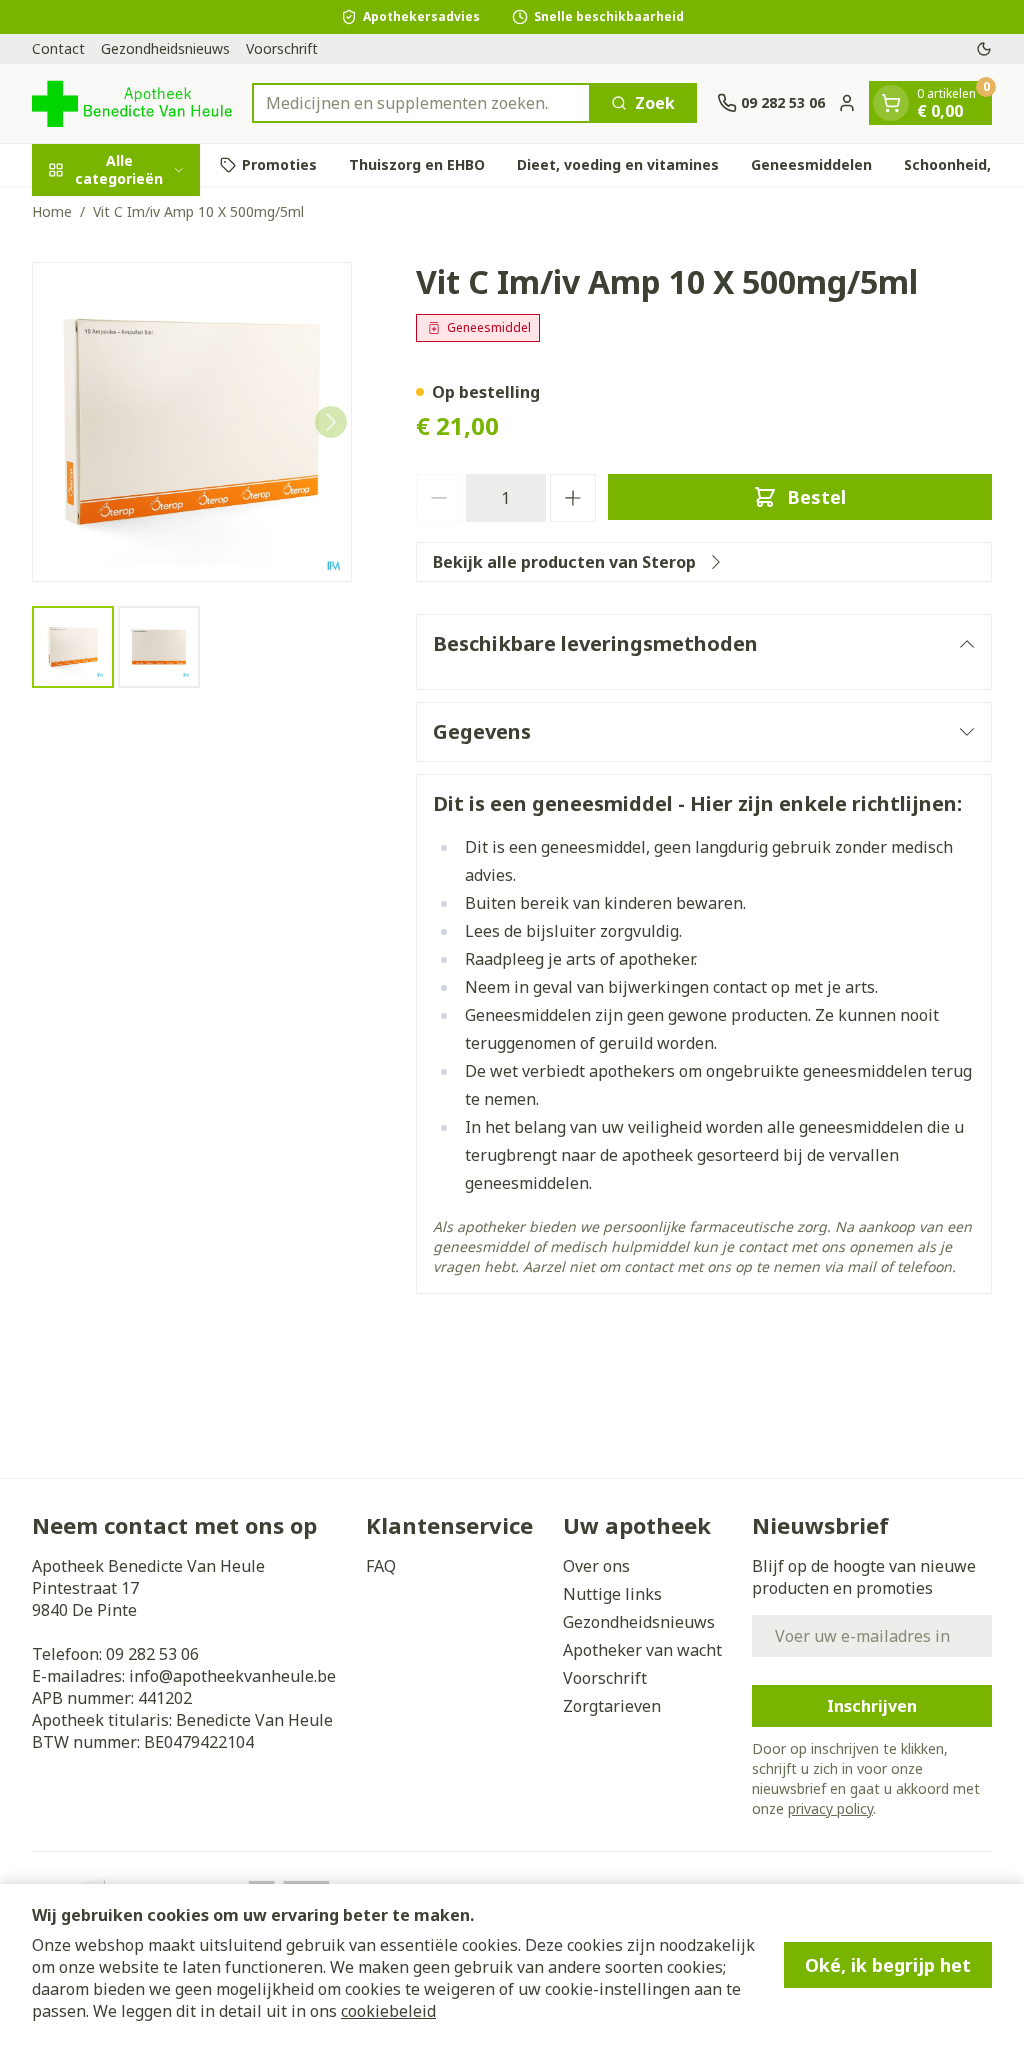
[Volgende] (331, 422)
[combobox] (421, 103)
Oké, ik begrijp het (888, 1965)
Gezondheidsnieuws (165, 48)
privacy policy (830, 1808)
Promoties (279, 164)
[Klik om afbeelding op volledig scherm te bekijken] (192, 422)
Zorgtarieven (612, 1706)
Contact (58, 48)
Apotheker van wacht (642, 1650)
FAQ (381, 1566)
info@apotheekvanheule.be (232, 1676)
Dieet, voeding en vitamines (618, 164)
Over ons (596, 1566)
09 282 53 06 (152, 1654)
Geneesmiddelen (811, 164)
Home (52, 211)
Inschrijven (872, 1706)
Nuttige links (612, 1594)
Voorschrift (282, 48)
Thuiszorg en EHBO (417, 164)
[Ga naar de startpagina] (132, 103)
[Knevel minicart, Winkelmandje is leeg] (891, 103)
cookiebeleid (388, 2011)
